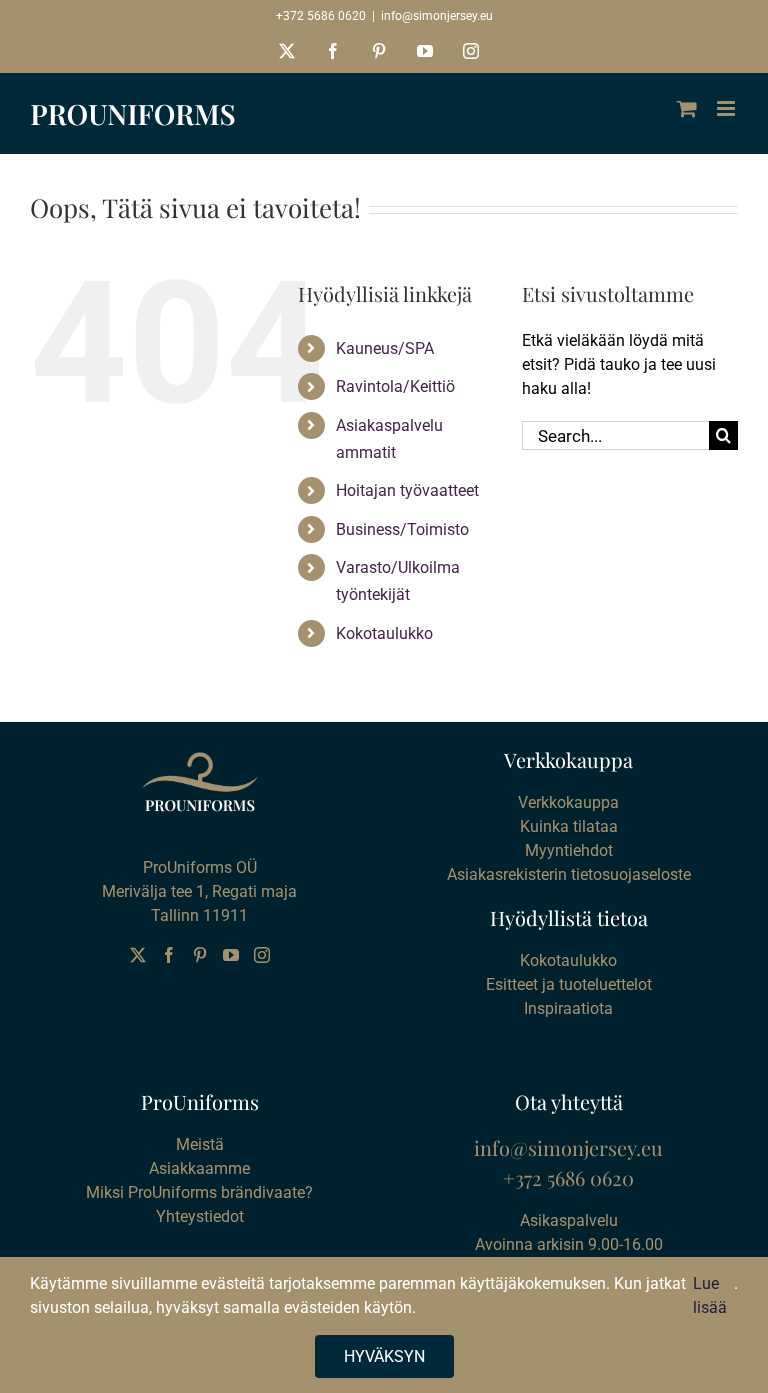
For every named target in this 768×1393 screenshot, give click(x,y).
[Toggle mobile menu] (727, 108)
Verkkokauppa (568, 802)
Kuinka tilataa (569, 826)
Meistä (200, 1144)
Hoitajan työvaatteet (407, 490)
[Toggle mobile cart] (687, 108)
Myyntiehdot (569, 850)
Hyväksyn (384, 1356)
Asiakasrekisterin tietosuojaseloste (569, 874)
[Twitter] (138, 955)
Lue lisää (710, 1295)
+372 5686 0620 (321, 16)
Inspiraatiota (568, 1008)
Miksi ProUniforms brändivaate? (199, 1192)
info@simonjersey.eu (437, 16)
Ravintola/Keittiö (395, 386)
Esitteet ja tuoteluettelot (569, 984)
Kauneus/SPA (385, 348)
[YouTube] (231, 955)
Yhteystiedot (200, 1216)
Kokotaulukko (384, 633)
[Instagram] (262, 955)
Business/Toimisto (402, 529)
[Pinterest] (200, 955)
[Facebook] (169, 955)
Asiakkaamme (199, 1168)
